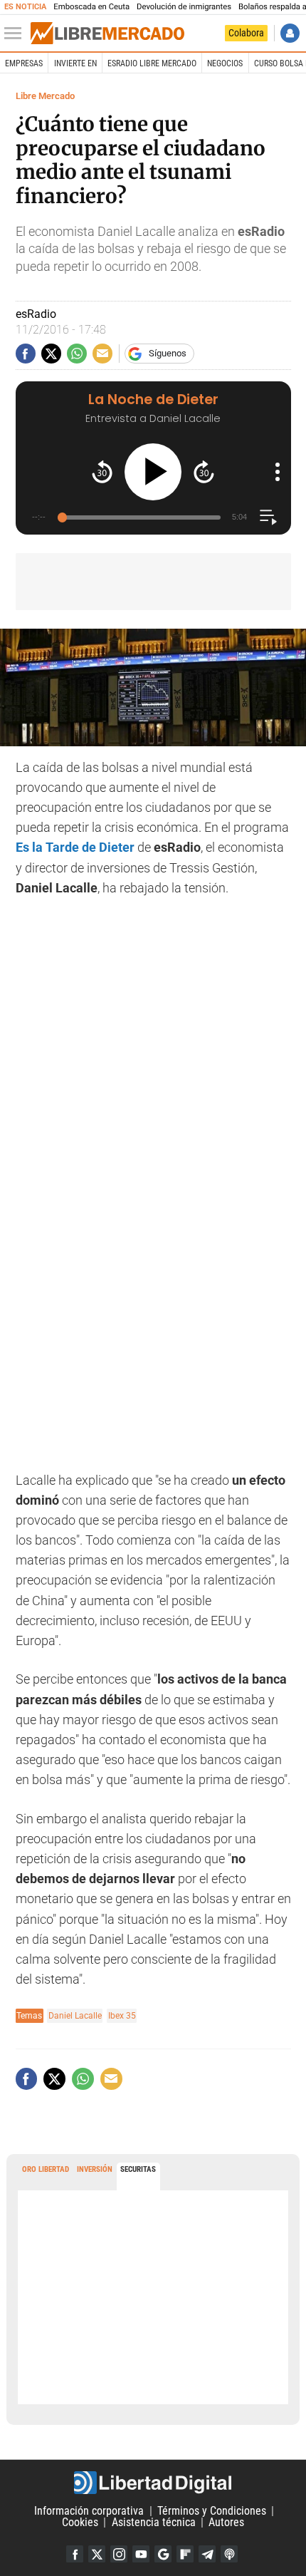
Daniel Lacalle (75, 2015)
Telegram (207, 2554)
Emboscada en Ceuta (91, 7)
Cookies (80, 2522)
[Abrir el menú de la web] (16, 34)
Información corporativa (89, 2511)
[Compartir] (26, 354)
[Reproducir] (153, 472)
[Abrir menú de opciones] (278, 472)
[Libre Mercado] (107, 34)
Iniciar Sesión (290, 33)
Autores (226, 2522)
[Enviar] (77, 354)
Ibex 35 (122, 2015)
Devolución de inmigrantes (184, 7)
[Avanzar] (204, 472)
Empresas (24, 63)
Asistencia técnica (154, 2522)
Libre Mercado (45, 96)
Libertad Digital (153, 2483)
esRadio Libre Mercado (152, 63)
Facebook (75, 2554)
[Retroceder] (102, 472)
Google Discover (163, 2554)
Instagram (119, 2554)
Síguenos (168, 353)
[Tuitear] (51, 354)
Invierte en (75, 63)
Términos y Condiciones (212, 2511)
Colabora (246, 33)
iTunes (229, 2554)
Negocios (225, 63)
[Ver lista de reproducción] (268, 517)
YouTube (141, 2554)
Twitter (97, 2554)
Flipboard (185, 2554)
